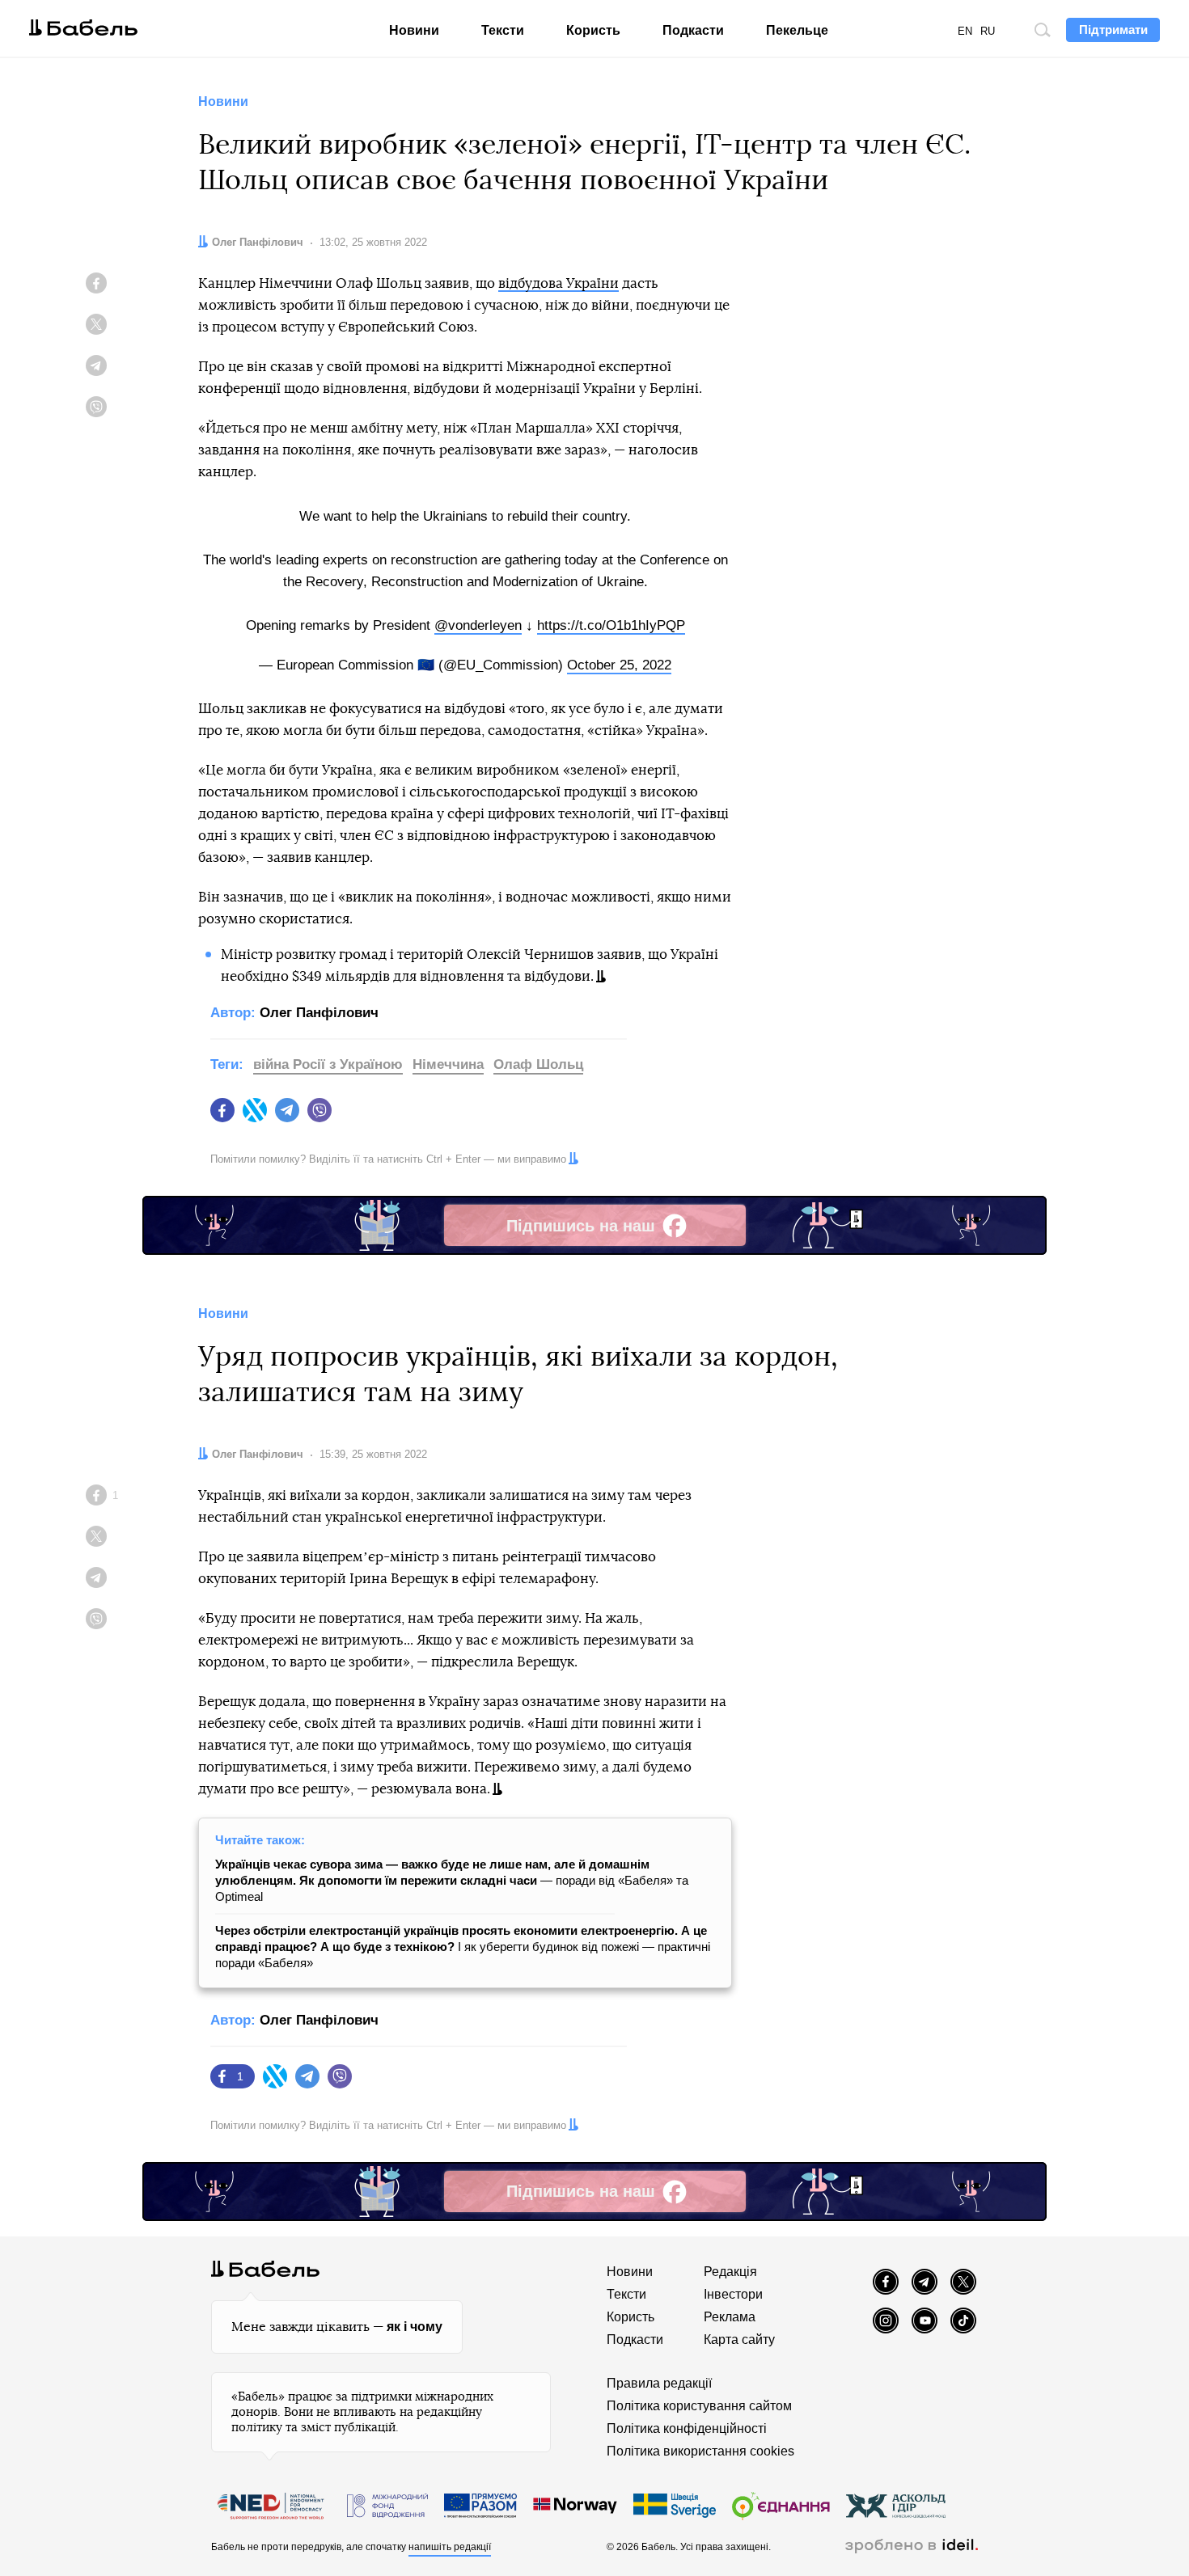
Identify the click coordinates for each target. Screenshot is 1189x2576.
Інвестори (733, 2294)
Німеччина (448, 1064)
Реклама (730, 2317)
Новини (414, 30)
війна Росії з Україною (328, 1064)
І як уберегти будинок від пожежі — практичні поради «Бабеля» (463, 1947)
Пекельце (797, 30)
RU (988, 31)
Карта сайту (739, 2340)
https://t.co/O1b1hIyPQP (611, 625)
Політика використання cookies (700, 2451)
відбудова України (559, 283)
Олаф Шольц (538, 1064)
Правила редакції (659, 2383)
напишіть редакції (450, 2547)
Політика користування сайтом (699, 2406)
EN (965, 31)
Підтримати (1113, 30)
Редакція (730, 2272)
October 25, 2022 (619, 665)
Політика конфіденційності (687, 2428)
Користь (593, 30)
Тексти (503, 30)
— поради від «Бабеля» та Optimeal (452, 1880)
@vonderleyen (478, 625)
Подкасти (693, 30)
